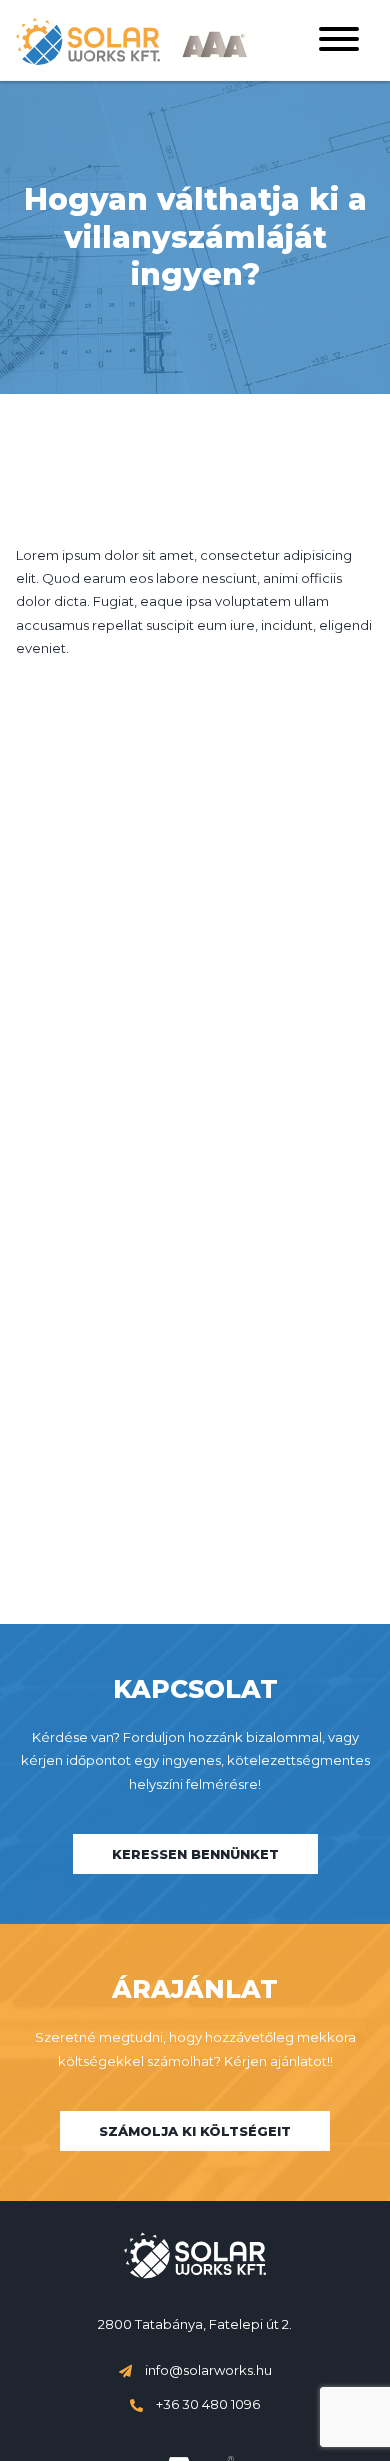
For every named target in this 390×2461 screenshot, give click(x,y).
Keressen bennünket (195, 1854)
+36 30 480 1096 (206, 2404)
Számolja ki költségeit (195, 2131)
